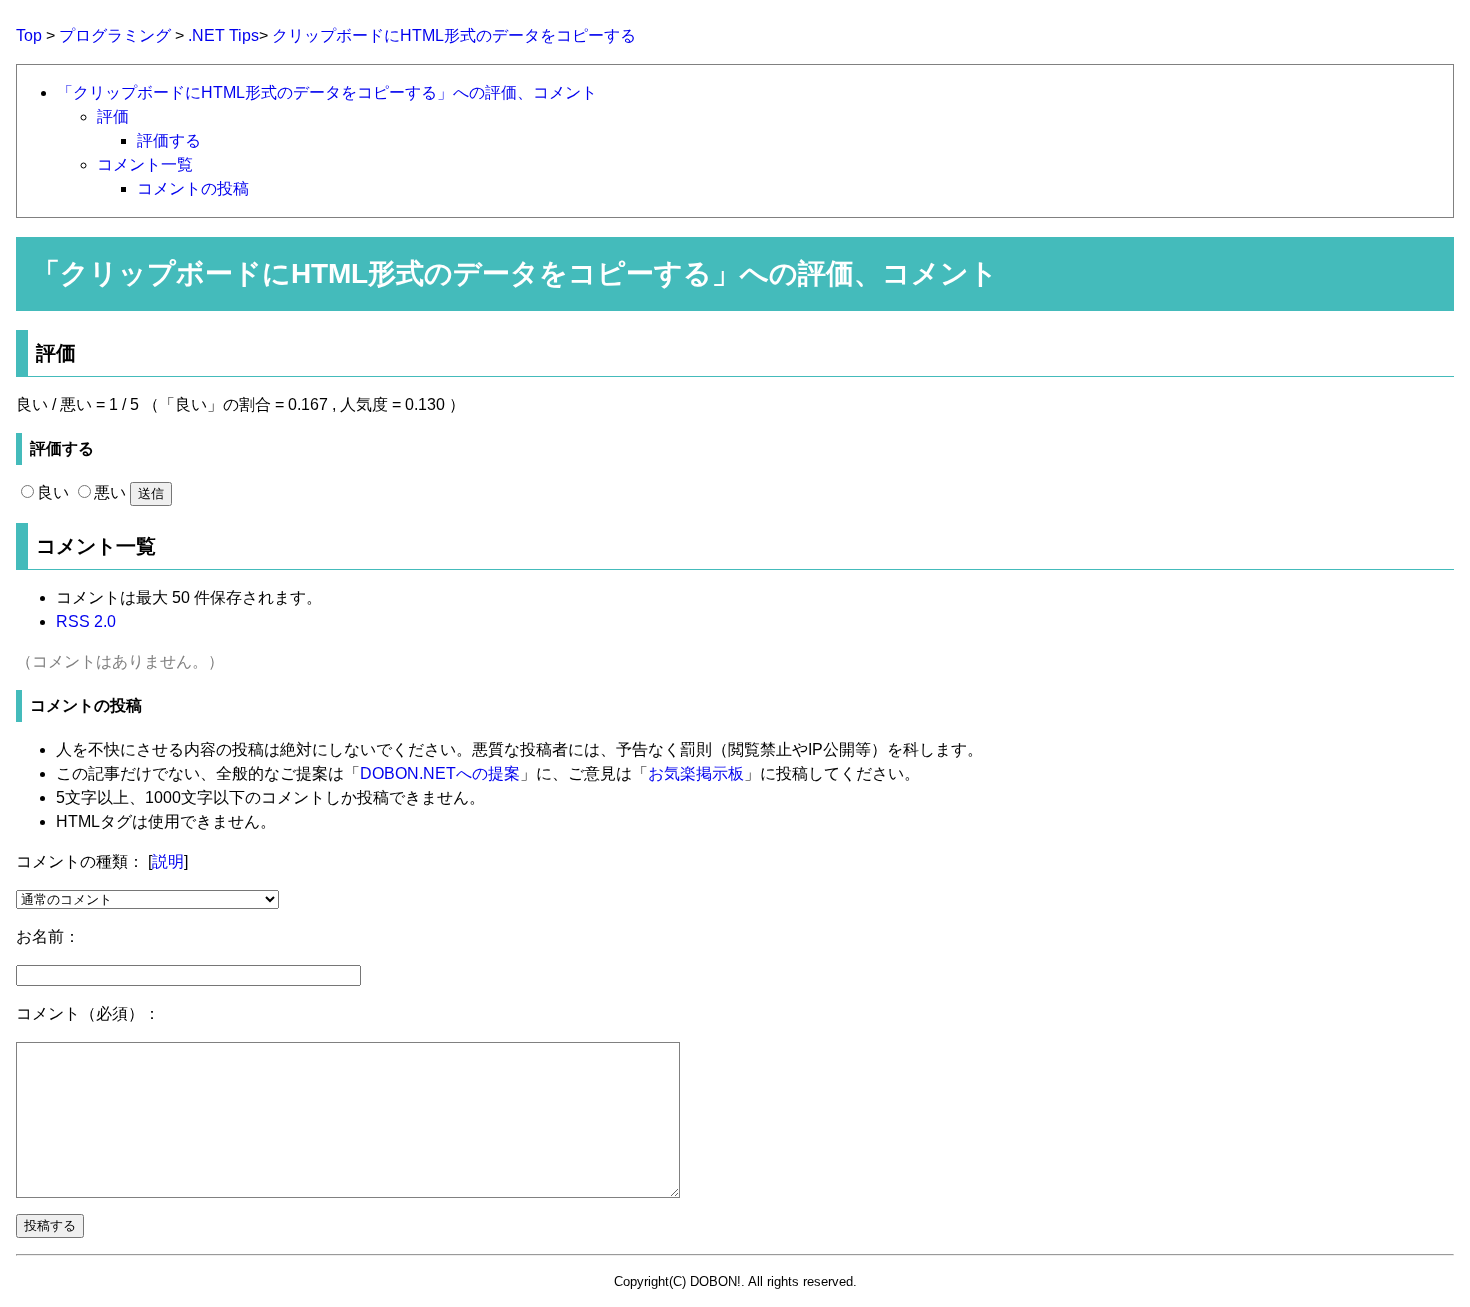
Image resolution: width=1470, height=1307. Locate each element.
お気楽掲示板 (696, 773)
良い (53, 492)
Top (29, 35)
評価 (113, 116)
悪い (110, 492)
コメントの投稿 (193, 188)
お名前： (48, 936)
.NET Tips (223, 35)
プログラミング (115, 35)
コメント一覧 (145, 164)
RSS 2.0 (86, 621)
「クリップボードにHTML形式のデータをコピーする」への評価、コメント (327, 92)
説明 (168, 861)
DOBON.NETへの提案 (440, 773)
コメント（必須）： (88, 1013)
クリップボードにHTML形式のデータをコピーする (454, 35)
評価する (169, 140)
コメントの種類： (80, 861)
